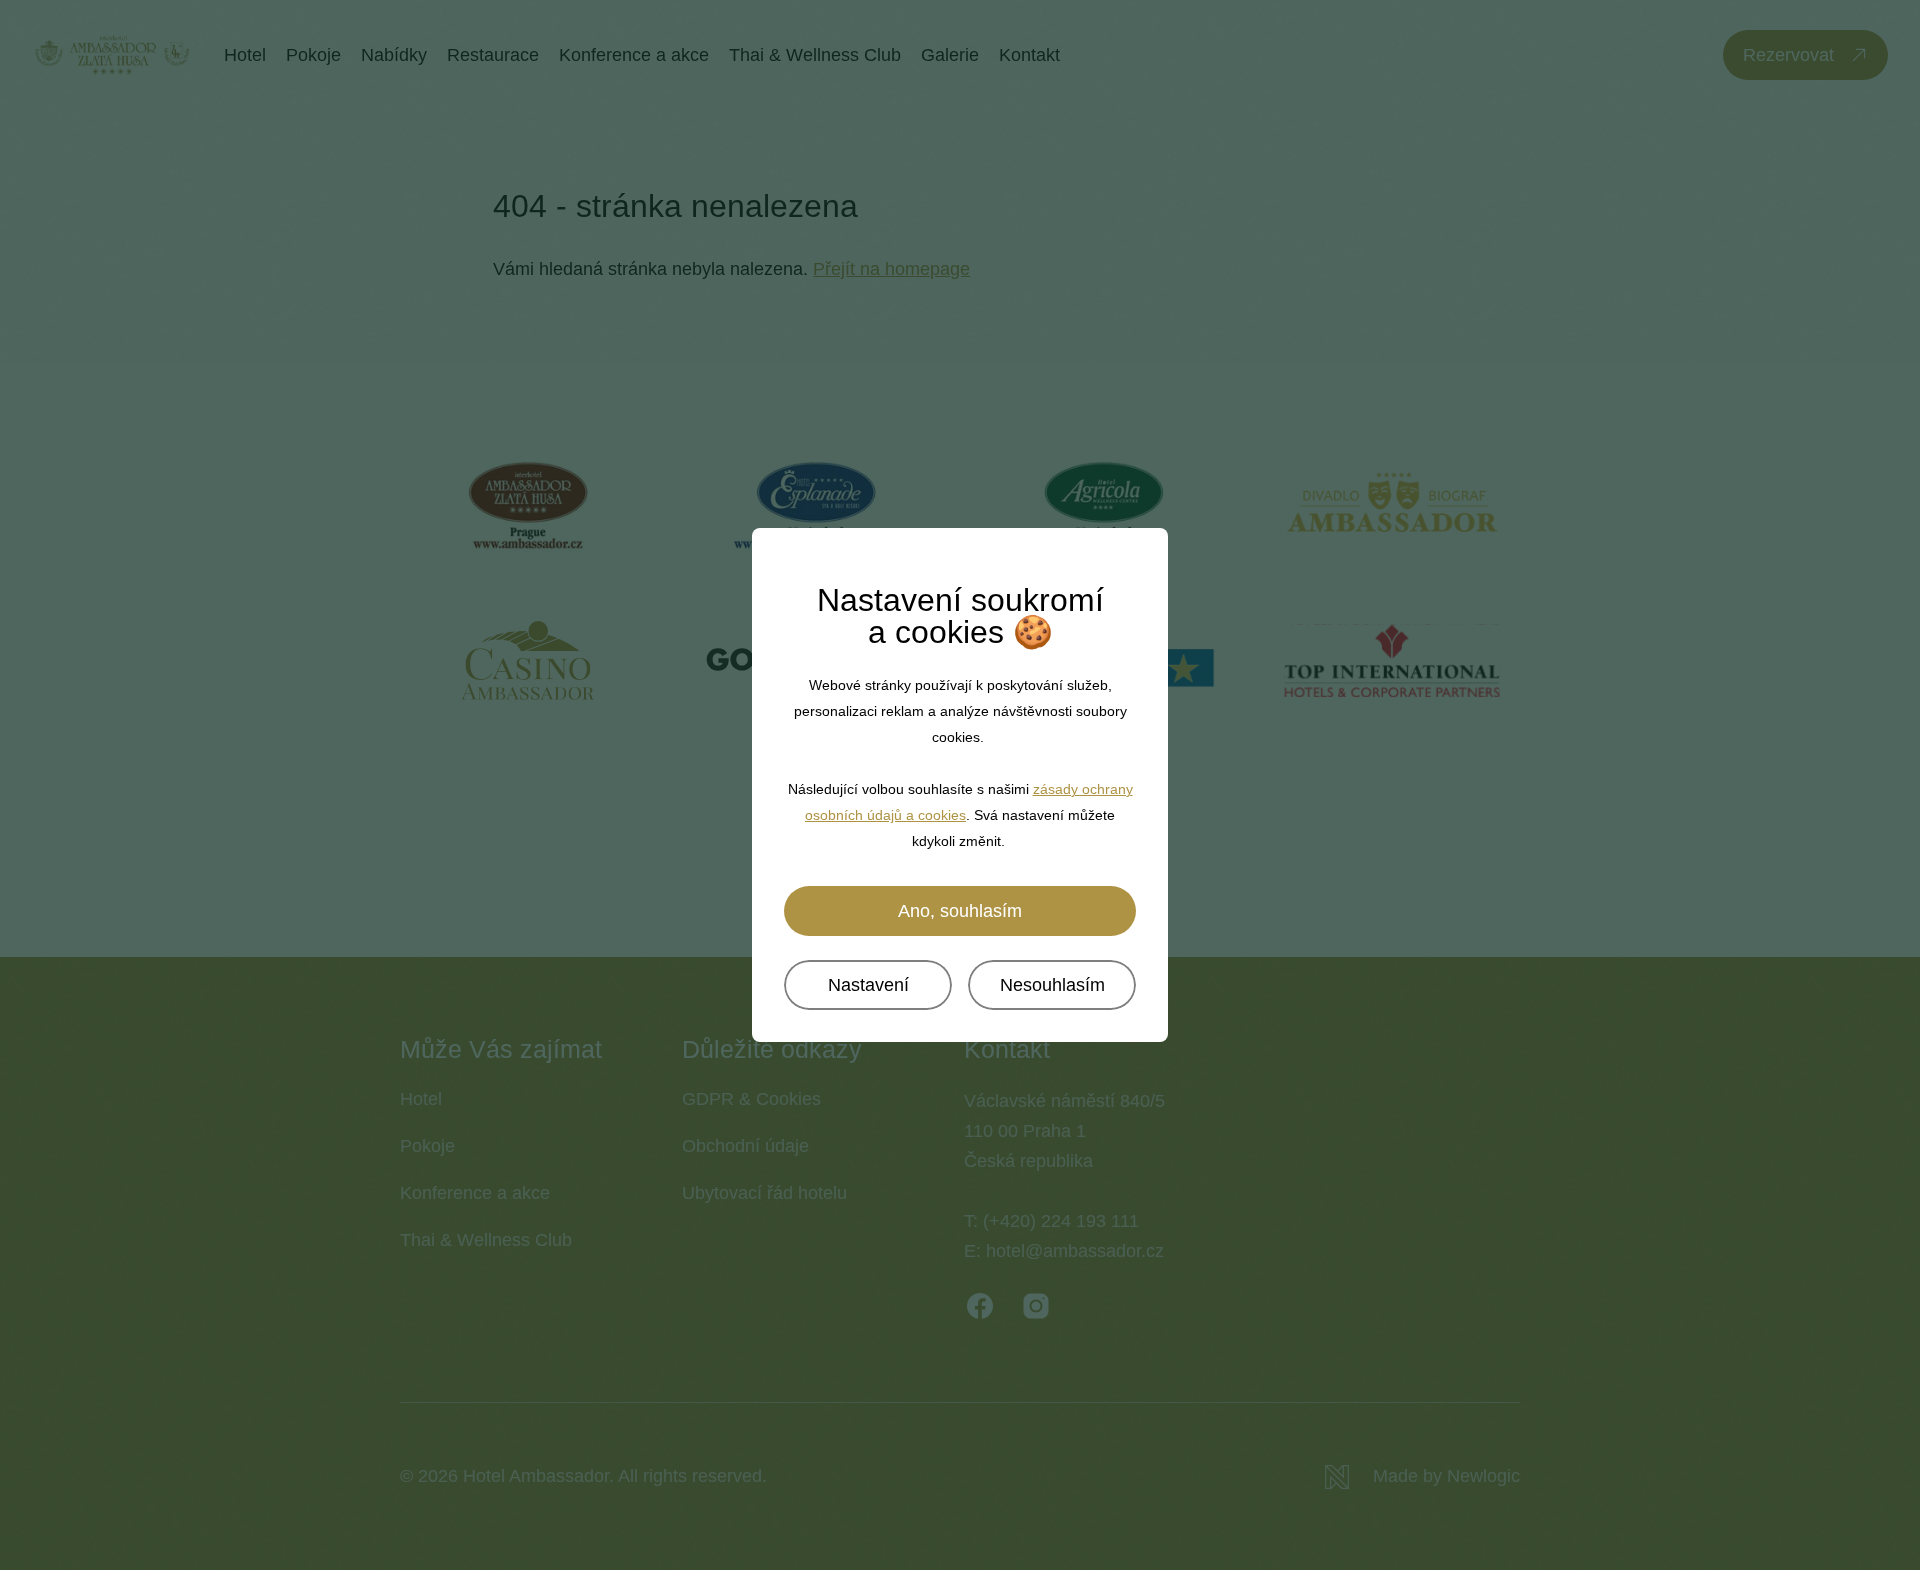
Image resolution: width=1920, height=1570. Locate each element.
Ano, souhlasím (960, 911)
